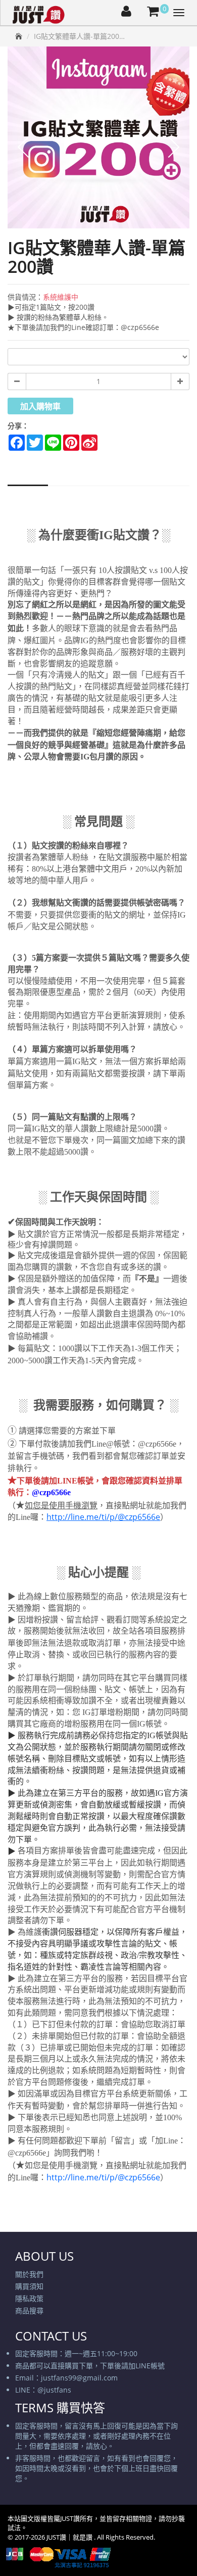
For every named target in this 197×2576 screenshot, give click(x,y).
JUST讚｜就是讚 (70, 2537)
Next (174, 147)
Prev (23, 147)
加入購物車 (40, 406)
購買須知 (29, 2286)
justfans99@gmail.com (79, 2378)
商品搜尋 (29, 2310)
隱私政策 (29, 2298)
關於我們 (29, 2274)
